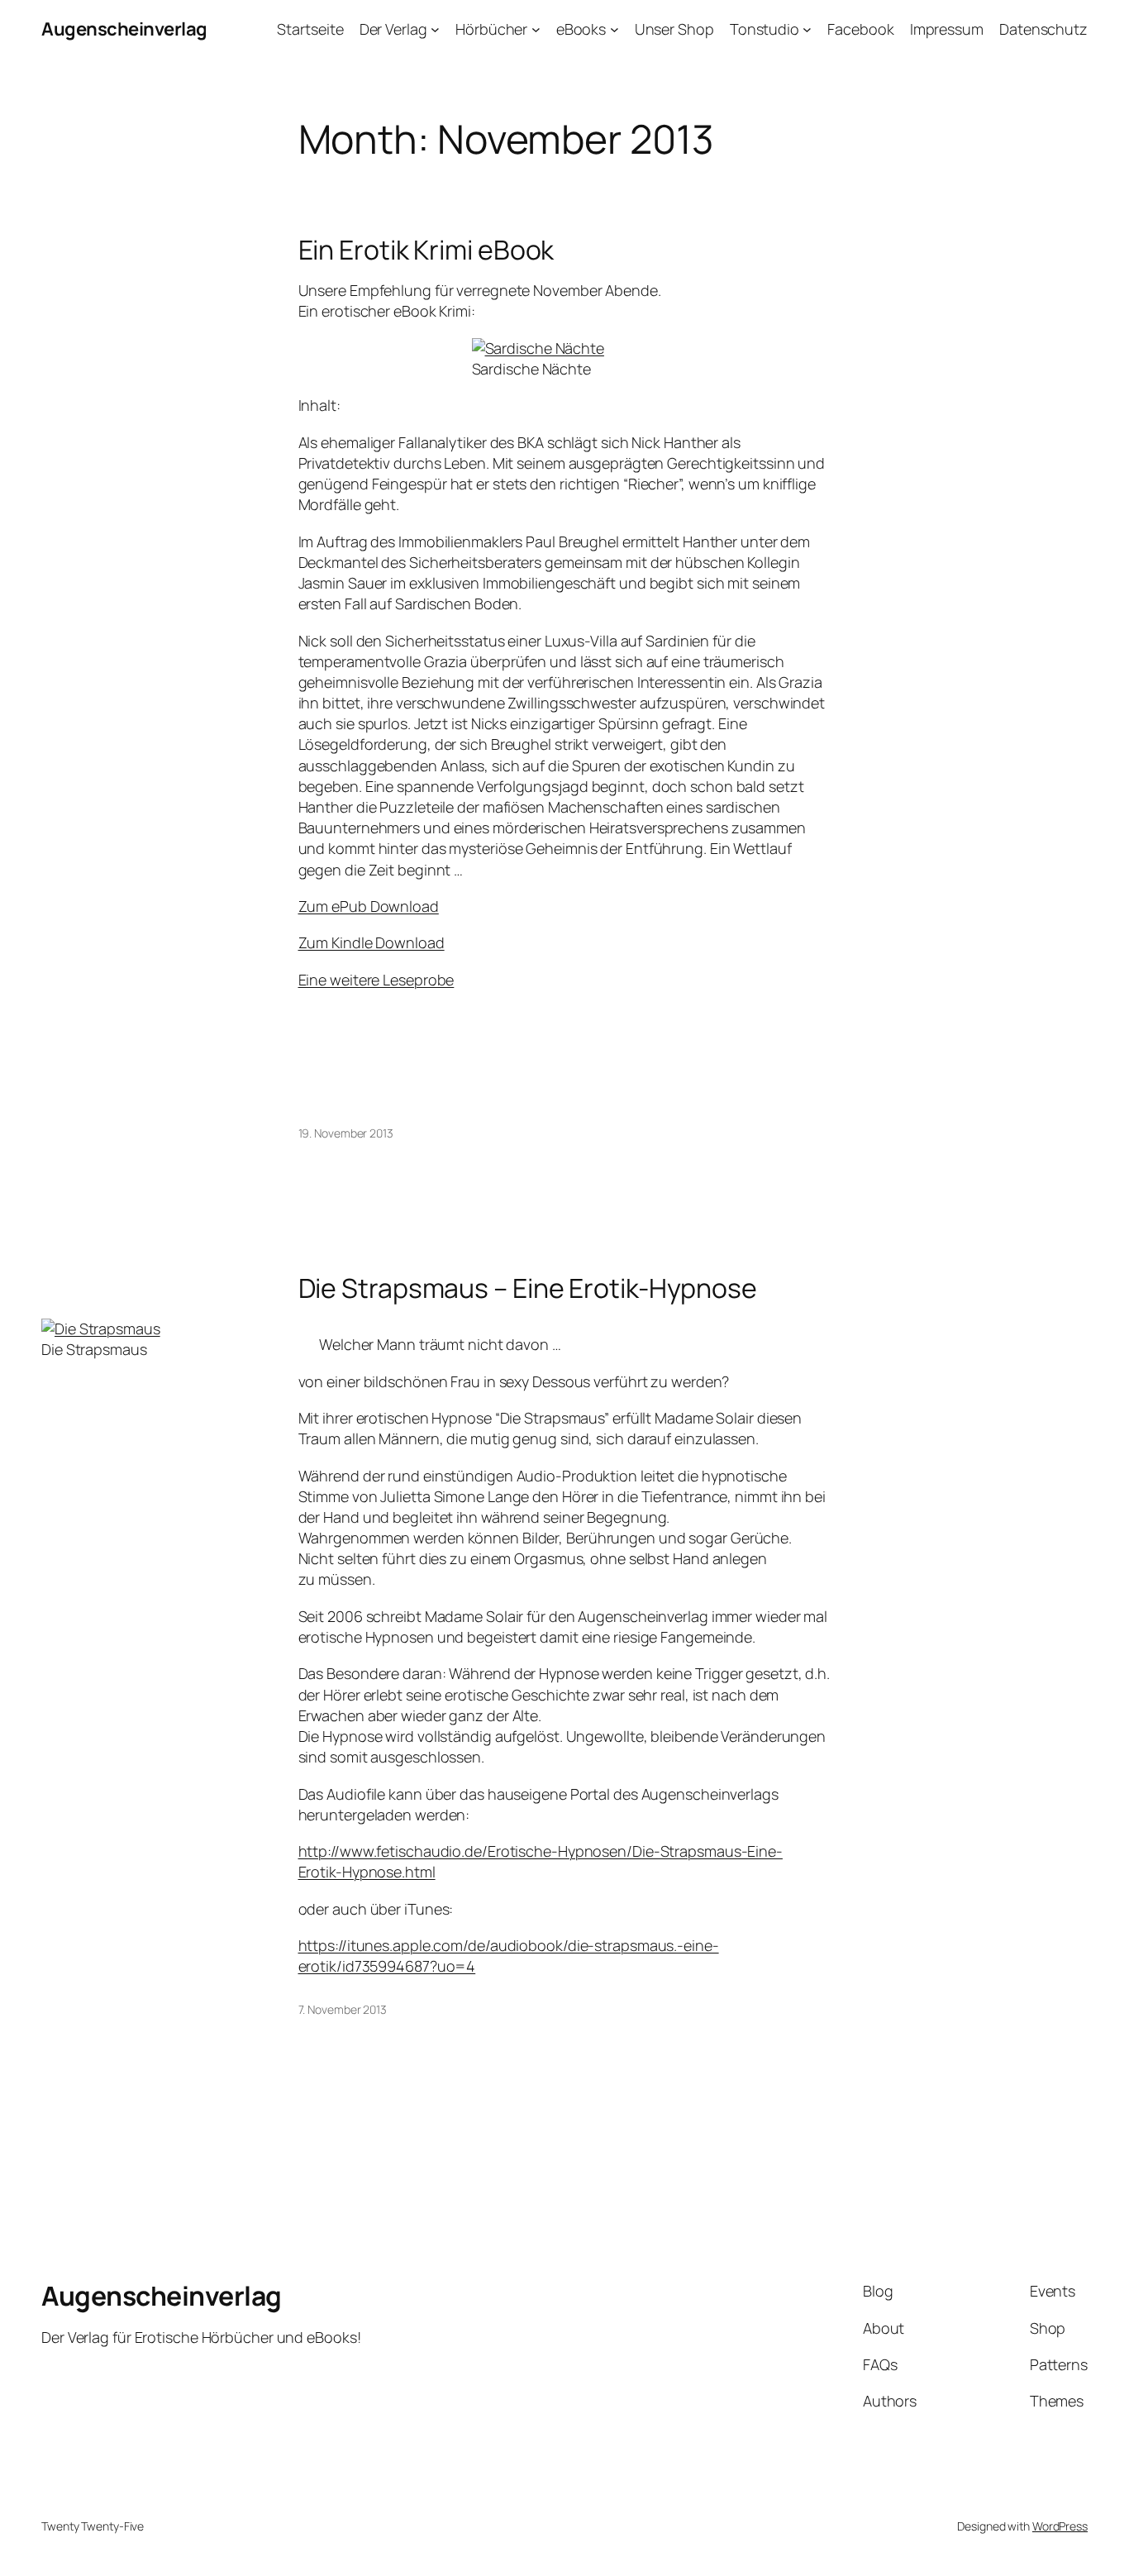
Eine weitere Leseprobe (376, 980)
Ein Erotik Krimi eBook (426, 250)
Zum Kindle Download (372, 942)
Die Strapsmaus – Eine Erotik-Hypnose (528, 1288)
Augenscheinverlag (124, 29)
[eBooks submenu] (615, 29)
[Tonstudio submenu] (807, 29)
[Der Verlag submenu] (435, 29)
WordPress (1060, 2526)
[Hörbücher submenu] (536, 29)
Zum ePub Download (369, 906)
